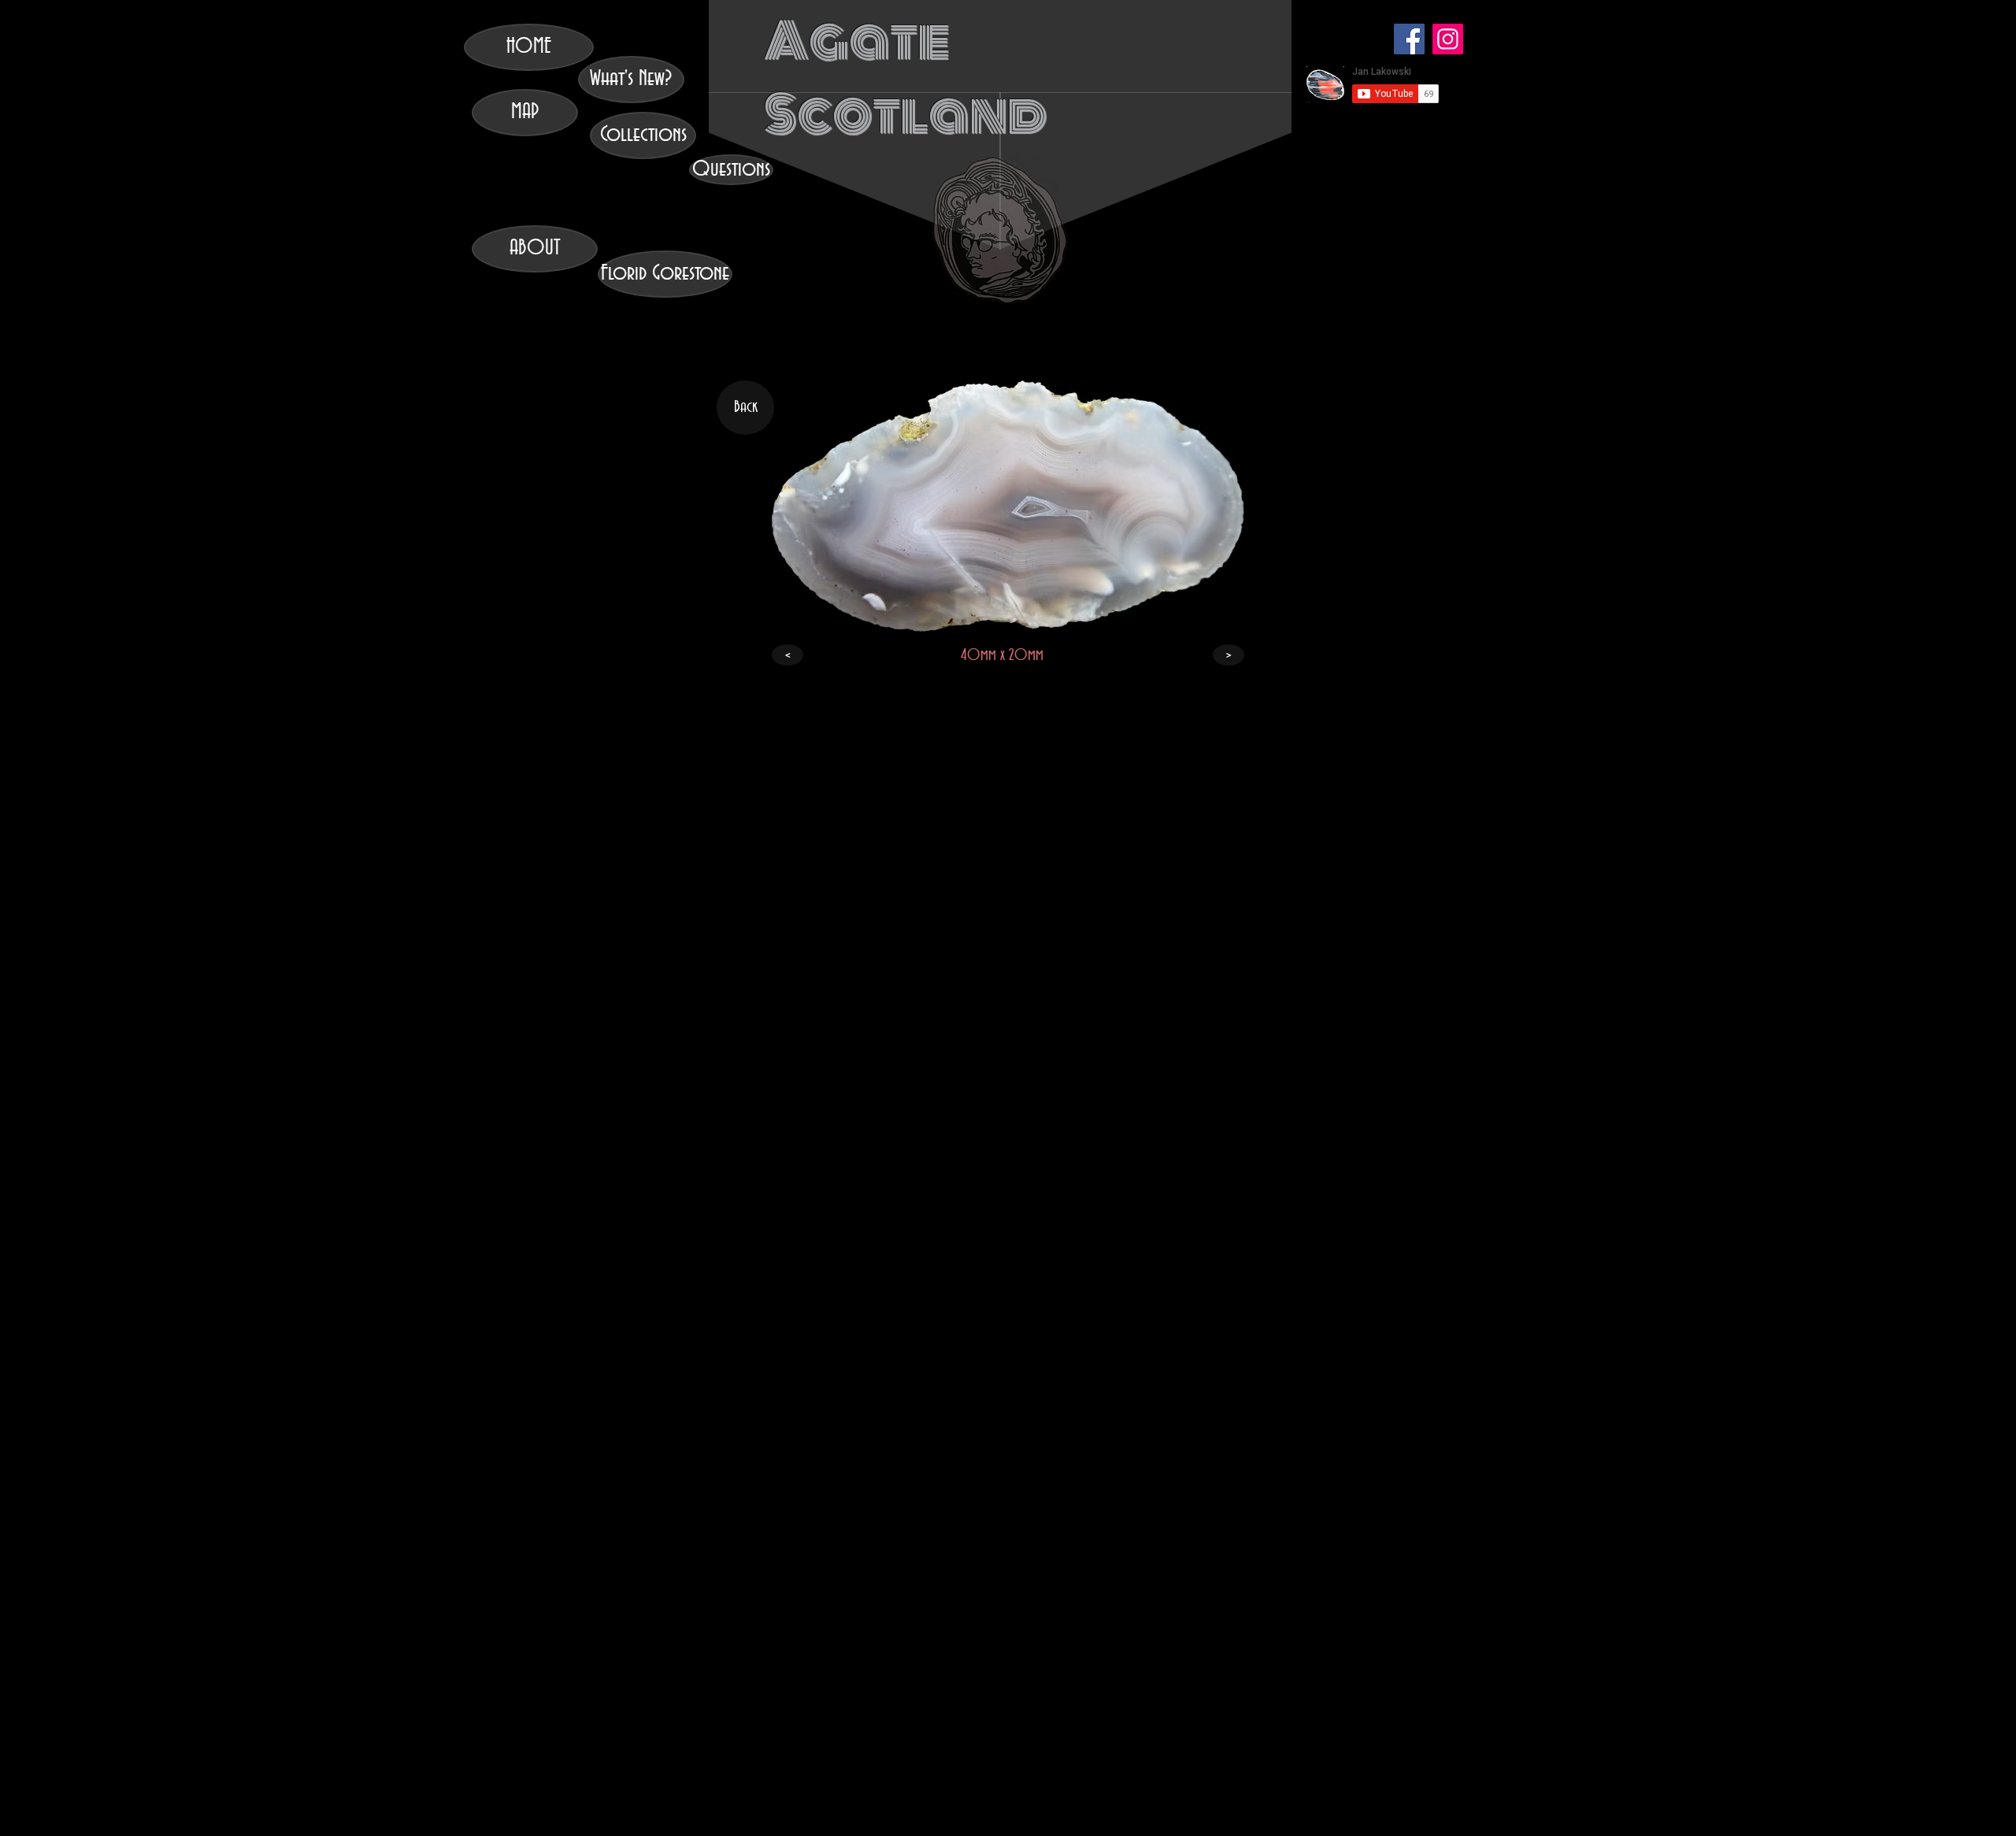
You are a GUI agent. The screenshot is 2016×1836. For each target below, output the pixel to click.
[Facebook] (1409, 39)
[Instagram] (1448, 39)
